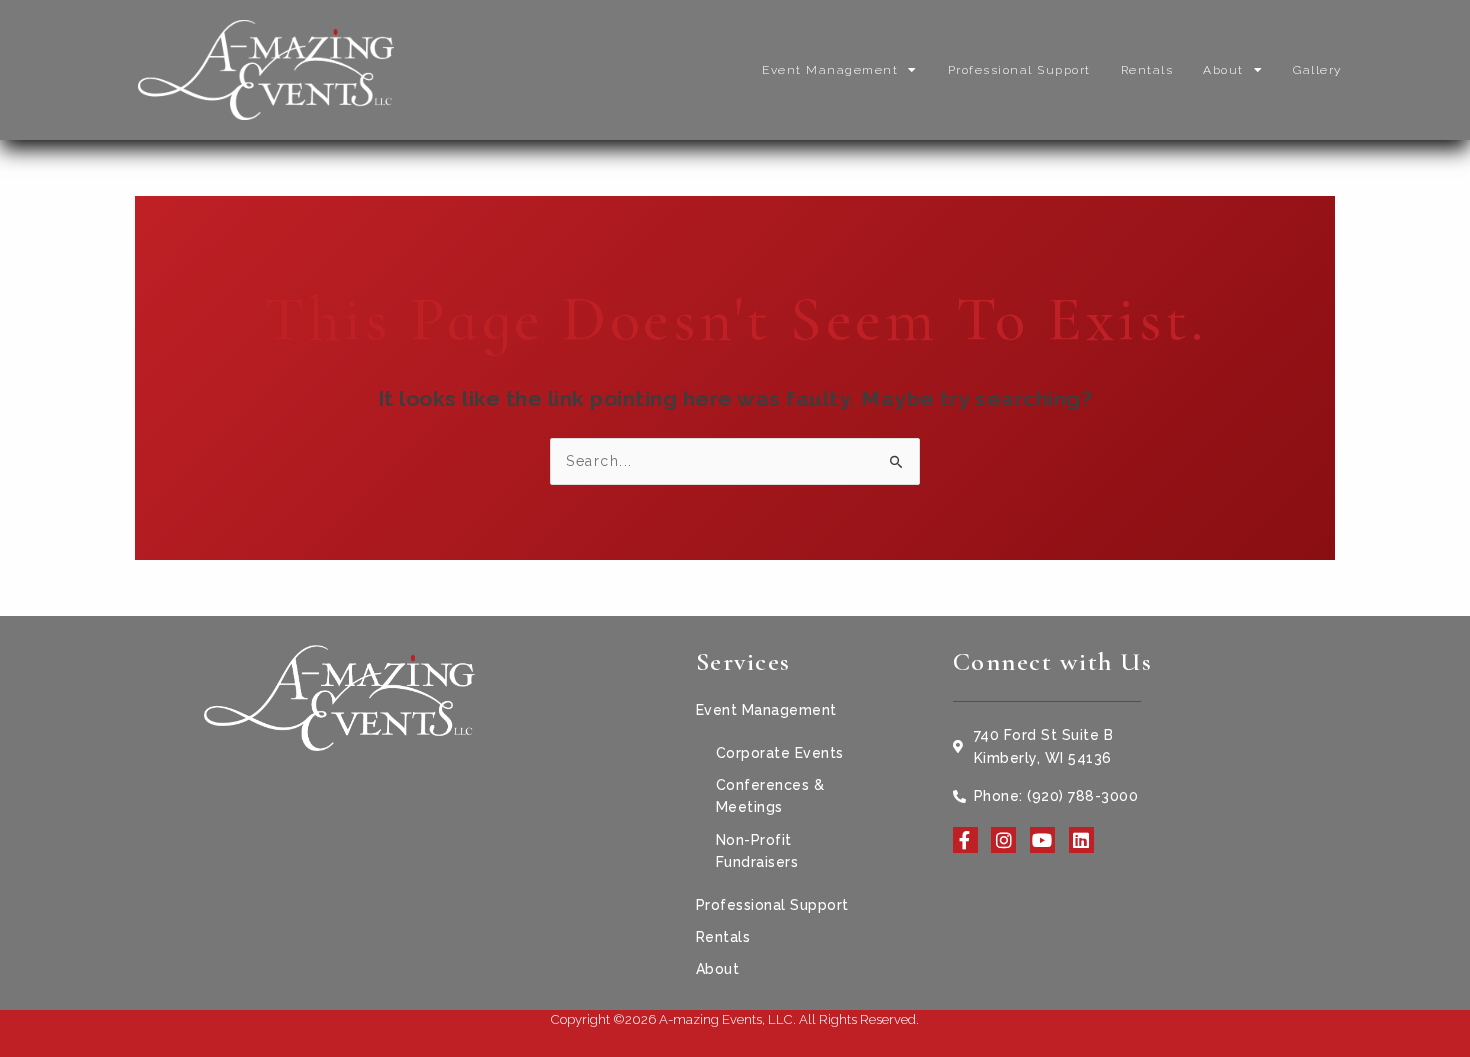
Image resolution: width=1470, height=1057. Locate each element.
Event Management (830, 70)
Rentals (1147, 70)
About (1223, 70)
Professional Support (1019, 70)
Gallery (1317, 70)
